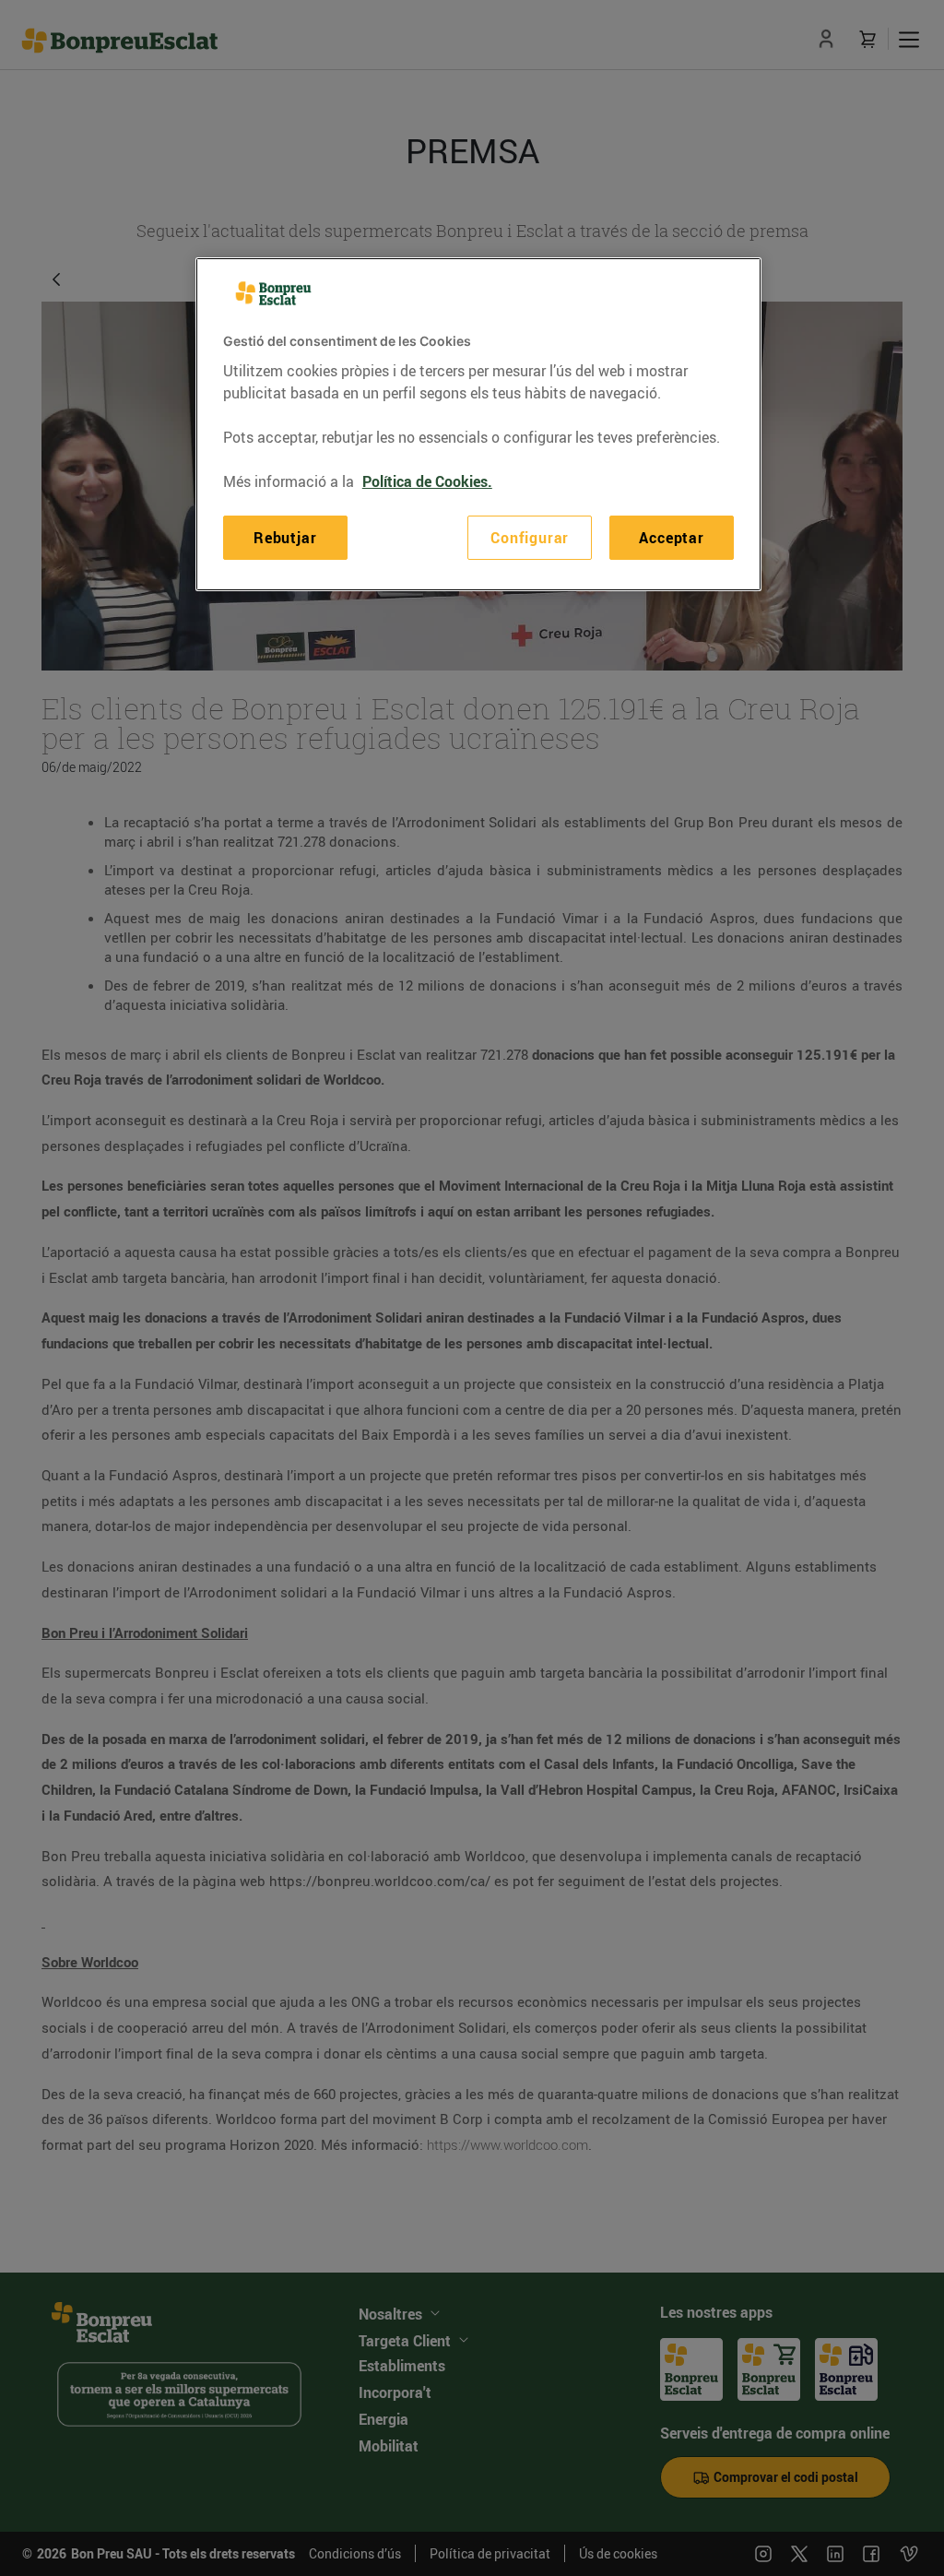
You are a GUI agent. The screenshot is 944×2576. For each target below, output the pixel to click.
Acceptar (671, 538)
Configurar (530, 538)
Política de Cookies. (427, 481)
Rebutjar (285, 538)
